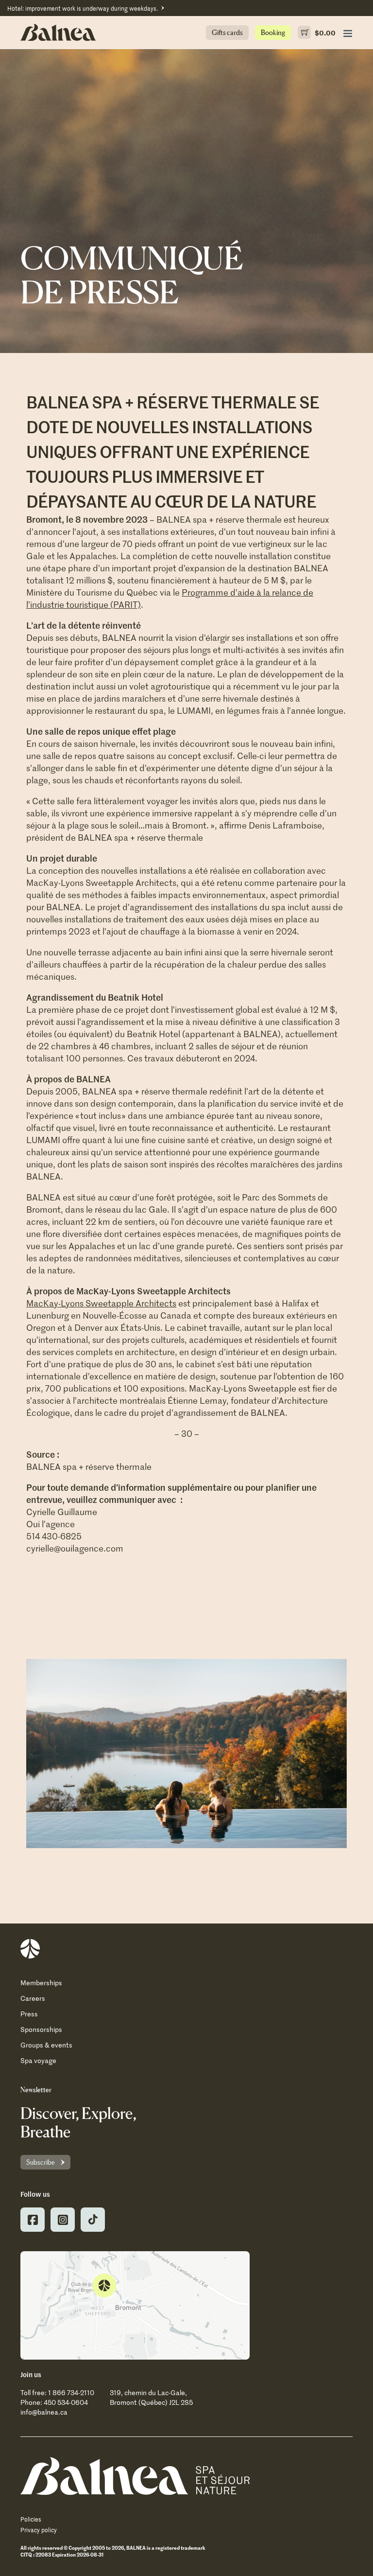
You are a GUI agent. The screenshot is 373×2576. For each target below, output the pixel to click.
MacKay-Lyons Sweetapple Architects (101, 1303)
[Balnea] (135, 2476)
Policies (31, 2519)
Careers (33, 1998)
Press (29, 2014)
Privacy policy (39, 2530)
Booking (273, 32)
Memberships (41, 1983)
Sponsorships (41, 2029)
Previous (30, 1757)
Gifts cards (227, 32)
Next (343, 1757)
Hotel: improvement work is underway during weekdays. (83, 8)
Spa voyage (38, 2060)
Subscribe (41, 2162)
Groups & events (46, 2045)
